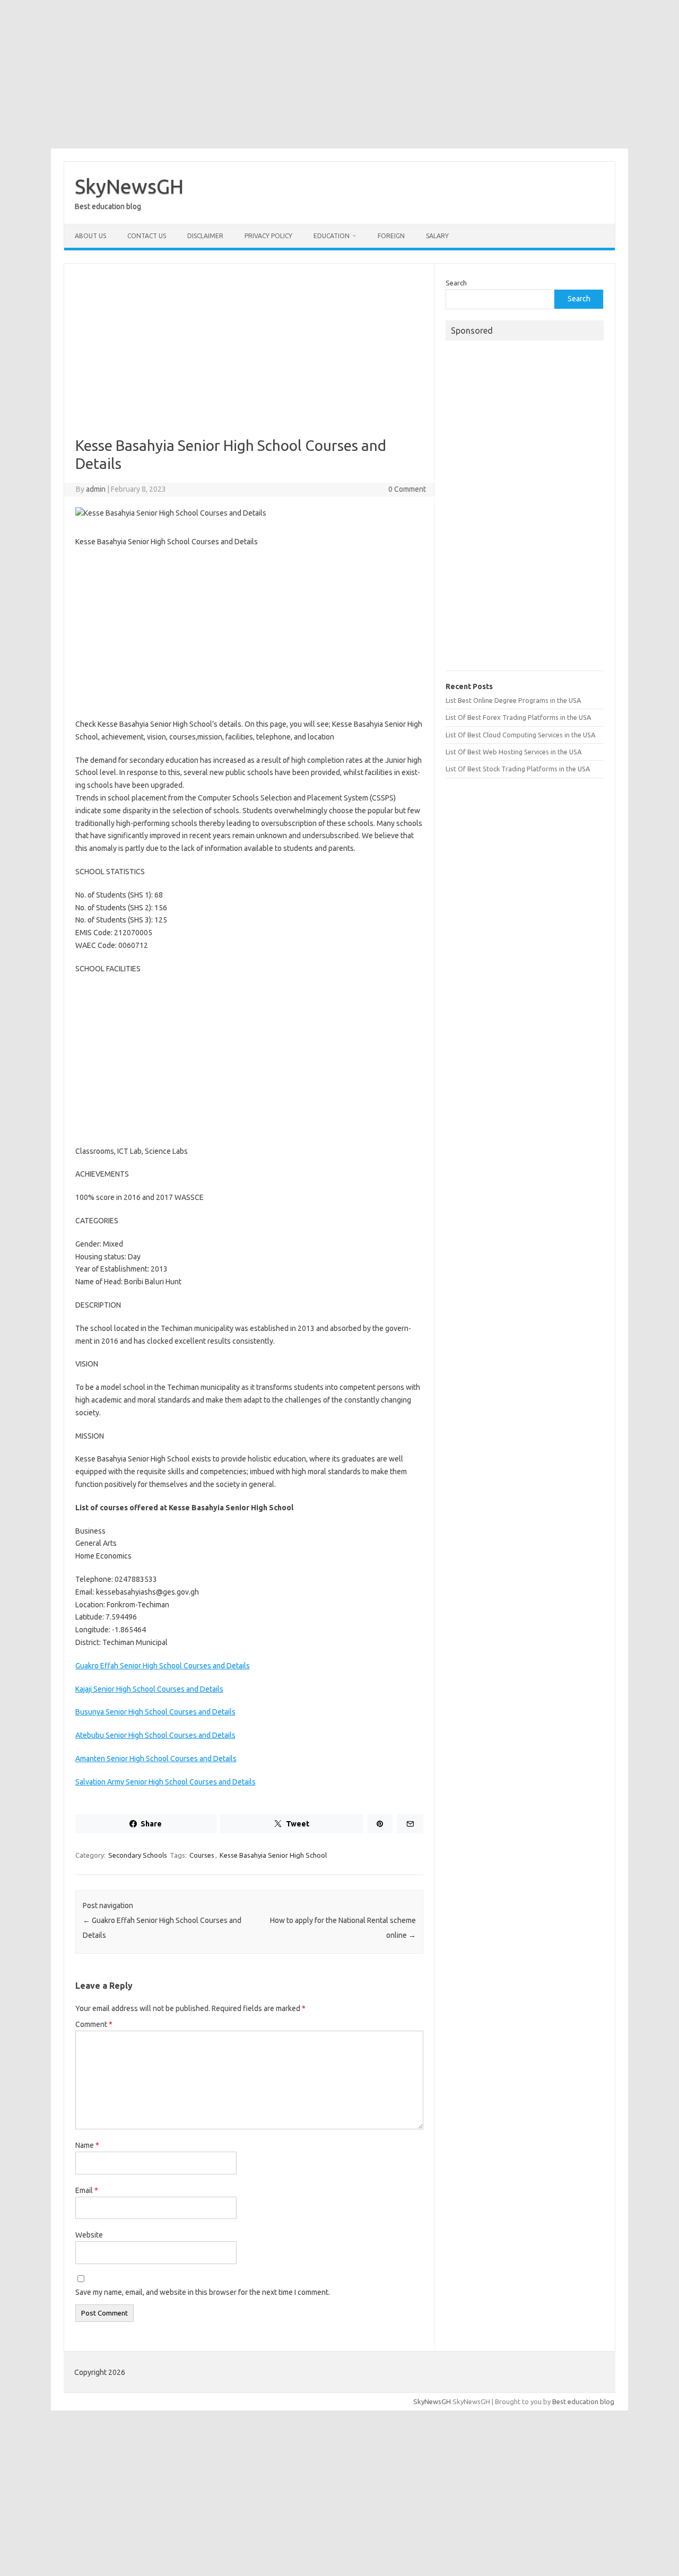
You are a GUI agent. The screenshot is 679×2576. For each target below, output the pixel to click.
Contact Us (147, 236)
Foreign (391, 236)
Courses (202, 1855)
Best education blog (583, 2401)
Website (89, 2235)
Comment (94, 2024)
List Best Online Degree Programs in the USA (513, 700)
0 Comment (407, 489)
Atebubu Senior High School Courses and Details (155, 1735)
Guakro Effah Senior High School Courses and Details (163, 1666)
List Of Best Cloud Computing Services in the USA (520, 735)
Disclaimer (205, 236)
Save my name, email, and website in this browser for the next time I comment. (203, 2292)
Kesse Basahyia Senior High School (273, 1855)
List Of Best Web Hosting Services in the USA (513, 752)
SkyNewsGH (129, 186)
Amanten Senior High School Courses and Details (156, 1759)
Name (87, 2145)
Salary (437, 236)
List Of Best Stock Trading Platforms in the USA (518, 769)
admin (96, 489)
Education (332, 236)
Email (87, 2190)
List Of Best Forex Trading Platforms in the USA (518, 717)
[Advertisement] (339, 74)
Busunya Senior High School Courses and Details (155, 1712)
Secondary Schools (138, 1855)
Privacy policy (268, 236)
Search (456, 283)
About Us (90, 236)
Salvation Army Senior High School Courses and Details (166, 1782)
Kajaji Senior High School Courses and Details (149, 1689)
